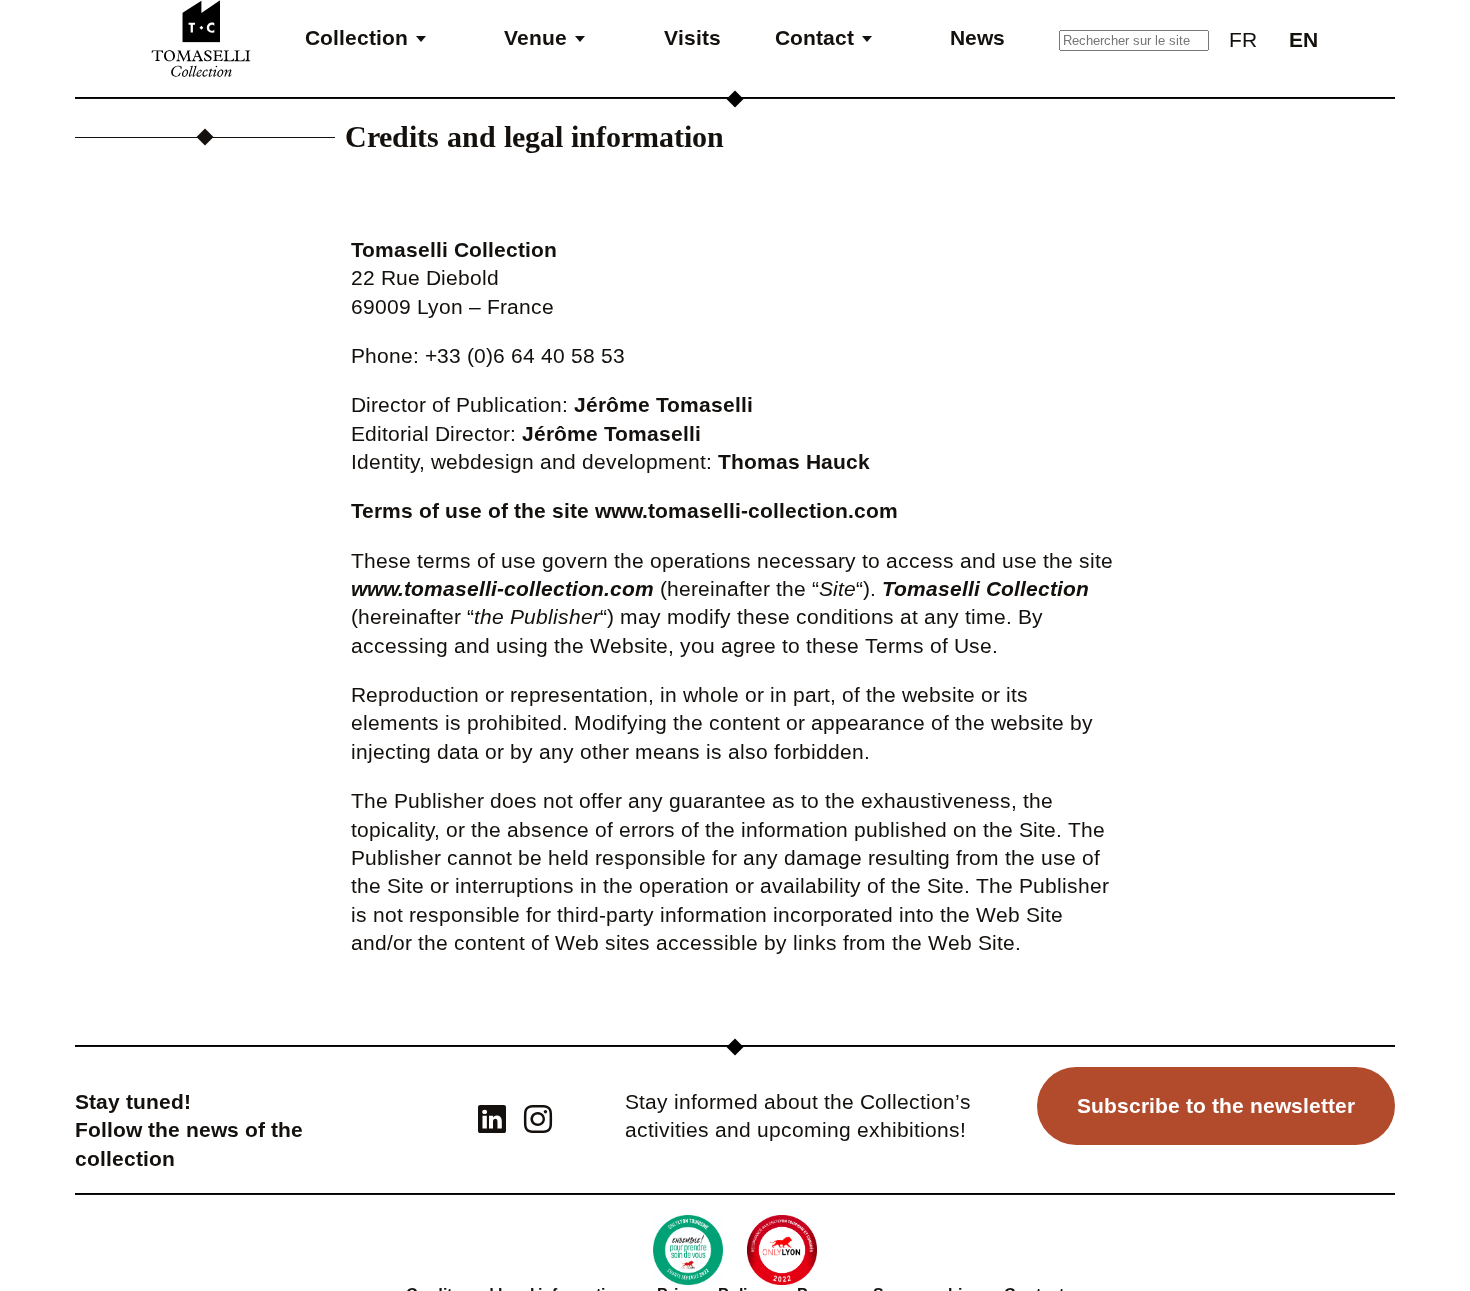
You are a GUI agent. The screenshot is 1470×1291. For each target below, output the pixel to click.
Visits (692, 37)
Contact (814, 37)
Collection (356, 37)
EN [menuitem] (1303, 39)
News (977, 37)
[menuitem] (1243, 38)
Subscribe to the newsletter (1216, 1105)
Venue (535, 37)
